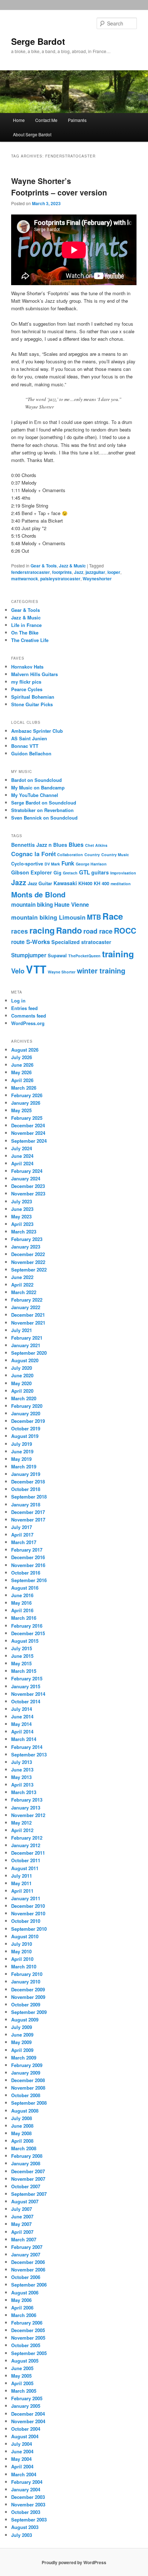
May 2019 (21, 1459)
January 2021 (26, 1345)
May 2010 (21, 1951)
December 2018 (28, 1482)
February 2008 (27, 2156)
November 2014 (28, 1694)
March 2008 (24, 2148)
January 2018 (26, 1504)
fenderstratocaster (31, 572)
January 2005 (26, 2406)
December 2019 (28, 1421)
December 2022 (28, 1254)
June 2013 (22, 1770)
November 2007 (28, 2179)
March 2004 (24, 2474)
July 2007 (22, 2209)
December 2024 (28, 1125)
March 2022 (24, 1292)
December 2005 (28, 2330)
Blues (76, 845)
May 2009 (21, 2042)
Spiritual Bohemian (33, 697)
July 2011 (22, 1876)
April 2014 (22, 1732)
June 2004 (22, 2451)
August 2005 (25, 2361)
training (118, 954)
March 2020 (24, 1398)
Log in (18, 1001)
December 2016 (28, 1557)
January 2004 (26, 2489)
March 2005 (24, 2391)
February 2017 (27, 1550)
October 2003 (26, 2512)
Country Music (115, 855)
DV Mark (52, 864)
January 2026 (26, 1103)
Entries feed (24, 1008)
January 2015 (26, 1686)
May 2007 (21, 2224)
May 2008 (21, 2133)
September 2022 (29, 1270)
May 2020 (21, 1383)
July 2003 (22, 2535)
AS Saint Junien (29, 738)
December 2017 (28, 1512)
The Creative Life (30, 640)
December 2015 (28, 1633)
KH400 (85, 883)
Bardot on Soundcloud (36, 780)
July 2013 (22, 1762)
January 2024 (26, 1178)
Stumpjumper (29, 955)
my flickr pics (26, 682)
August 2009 (25, 2020)
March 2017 (24, 1542)
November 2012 (28, 1815)
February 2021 (27, 1338)
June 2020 (22, 1375)
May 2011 (21, 1883)
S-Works (38, 942)
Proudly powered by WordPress (74, 2562)
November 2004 (28, 2421)
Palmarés (77, 120)
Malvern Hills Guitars (34, 674)
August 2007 (25, 2201)
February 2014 (27, 1747)
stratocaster (96, 942)
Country (92, 855)
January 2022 (26, 1307)
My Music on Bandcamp (38, 787)
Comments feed (29, 1016)
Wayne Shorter (62, 972)
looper (114, 572)
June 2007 (22, 2216)
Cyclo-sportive (27, 864)
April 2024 (22, 1163)
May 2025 (21, 1110)
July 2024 (22, 1148)
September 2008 (29, 2103)
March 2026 (24, 1088)
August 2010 (25, 1936)
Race (113, 916)
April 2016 (22, 1610)
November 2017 (28, 1520)
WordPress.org (28, 1023)
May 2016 (21, 1603)
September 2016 (29, 1580)
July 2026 (22, 1057)
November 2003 (28, 2504)
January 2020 (26, 1413)
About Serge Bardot (32, 134)
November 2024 (28, 1133)
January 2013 (26, 1808)
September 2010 (29, 1929)
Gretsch (70, 873)
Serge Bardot (38, 41)
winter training (101, 971)
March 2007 (24, 2239)
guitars (100, 872)
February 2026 (27, 1095)
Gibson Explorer (32, 872)
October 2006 (26, 2277)
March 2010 (24, 1966)
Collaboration (70, 855)
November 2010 (28, 1913)
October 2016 (26, 1573)
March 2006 (24, 2315)
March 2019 (24, 1466)
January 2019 (26, 1474)
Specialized (66, 942)
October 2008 (26, 2095)
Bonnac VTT (25, 746)
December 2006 (28, 2262)
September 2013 (29, 1754)
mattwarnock (25, 579)
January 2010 (26, 1981)
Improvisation (123, 873)
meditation (121, 884)
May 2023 (21, 1216)
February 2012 (27, 1838)
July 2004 (22, 2444)
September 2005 (29, 2353)
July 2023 (22, 1201)
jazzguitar (95, 572)
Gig (57, 873)
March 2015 (24, 1671)
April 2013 (22, 1785)
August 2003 (25, 2527)
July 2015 (22, 1648)
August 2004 (25, 2436)
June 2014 (22, 1716)
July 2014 (22, 1709)
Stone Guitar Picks (32, 704)
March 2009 (24, 2058)
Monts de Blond (38, 894)
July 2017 (22, 1527)
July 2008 (22, 2118)
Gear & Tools (44, 566)
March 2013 (24, 1792)
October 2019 (26, 1428)
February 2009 (27, 2065)
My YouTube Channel (35, 795)
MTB (94, 917)
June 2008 (22, 2126)
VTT (36, 969)
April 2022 (22, 1285)
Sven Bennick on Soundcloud (44, 818)
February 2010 (27, 1974)
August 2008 (25, 2111)
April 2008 (22, 2141)
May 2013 (21, 1777)
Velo (18, 971)
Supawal (57, 956)
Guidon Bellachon (31, 753)
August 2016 (25, 1588)
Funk (68, 863)
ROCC (125, 931)
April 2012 (22, 1830)
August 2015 (25, 1641)
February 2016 (27, 1626)
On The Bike (25, 633)
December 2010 (28, 1906)
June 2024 (22, 1156)
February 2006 (27, 2323)
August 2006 (25, 2292)
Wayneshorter (97, 579)
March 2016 (24, 1618)
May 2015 (21, 1663)
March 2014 (24, 1739)
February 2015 (27, 1678)
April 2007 (22, 2232)
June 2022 (22, 1277)
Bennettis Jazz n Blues (39, 845)
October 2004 (26, 2429)
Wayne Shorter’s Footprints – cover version (59, 187)
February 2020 (27, 1406)
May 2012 (21, 1823)
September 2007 (29, 2194)
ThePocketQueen (84, 956)
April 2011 (22, 1891)
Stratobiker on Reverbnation (42, 810)
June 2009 (22, 2035)
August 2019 (25, 1436)
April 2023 (22, 1224)
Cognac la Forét (33, 854)
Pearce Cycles (27, 689)
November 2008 (28, 2088)
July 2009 (22, 2027)
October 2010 (26, 1921)
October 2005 (26, 2345)
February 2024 (27, 1171)
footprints (62, 572)
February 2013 (27, 1800)
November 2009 (28, 1997)
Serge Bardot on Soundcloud (44, 803)
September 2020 (29, 1353)
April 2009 (22, 2050)
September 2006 (29, 2285)
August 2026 (25, 1050)
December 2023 (28, 1186)
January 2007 (26, 2254)
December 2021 (28, 1315)
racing (42, 930)
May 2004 (21, 2459)
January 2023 (26, 1247)
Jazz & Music (72, 566)
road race (98, 931)
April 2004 (22, 2466)
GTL (84, 872)
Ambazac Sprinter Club (37, 731)
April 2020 (22, 1391)
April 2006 (22, 2308)
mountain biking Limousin (48, 917)
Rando (69, 930)
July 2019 (22, 1444)
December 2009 (28, 1989)
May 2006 (21, 2300)
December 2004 (28, 2414)
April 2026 (22, 1080)
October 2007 (26, 2186)
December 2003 (28, 2497)
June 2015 (22, 1656)
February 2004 (27, 2482)
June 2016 (22, 1595)
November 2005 (28, 2338)
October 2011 (26, 1860)
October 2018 (26, 1489)
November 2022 (28, 1262)
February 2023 (27, 1239)
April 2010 (22, 1959)
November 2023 (28, 1193)
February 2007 (27, 2247)
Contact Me (46, 120)
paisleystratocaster (60, 579)
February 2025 (27, 1118)
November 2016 (28, 1565)
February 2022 (27, 1300)
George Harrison (91, 864)
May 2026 (21, 1072)
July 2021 (22, 1330)
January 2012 (26, 1845)
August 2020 (25, 1360)
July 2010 (22, 1944)
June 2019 (22, 1451)
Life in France (26, 625)
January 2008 (26, 2163)
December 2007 (28, 2171)
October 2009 (26, 2004)
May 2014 (21, 1724)
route (18, 942)
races (20, 931)
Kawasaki (65, 883)
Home (19, 120)
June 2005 (22, 2368)
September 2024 (29, 1141)
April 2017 (22, 1535)
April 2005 (22, 2383)
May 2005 (21, 2376)
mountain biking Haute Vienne (50, 905)
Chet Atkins (96, 845)
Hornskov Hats (27, 667)
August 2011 (25, 1868)
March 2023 (24, 1232)
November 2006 (28, 2270)
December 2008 (28, 2080)
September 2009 (29, 2012)
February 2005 (27, 2398)
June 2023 (22, 1209)
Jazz (79, 572)
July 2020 (22, 1368)
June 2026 (22, 1065)
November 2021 (28, 1323)
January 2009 (26, 2073)
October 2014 (26, 1701)
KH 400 (101, 883)
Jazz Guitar (40, 883)
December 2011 (28, 1853)
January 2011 (26, 1898)
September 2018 (29, 1497)
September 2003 (29, 2520)
